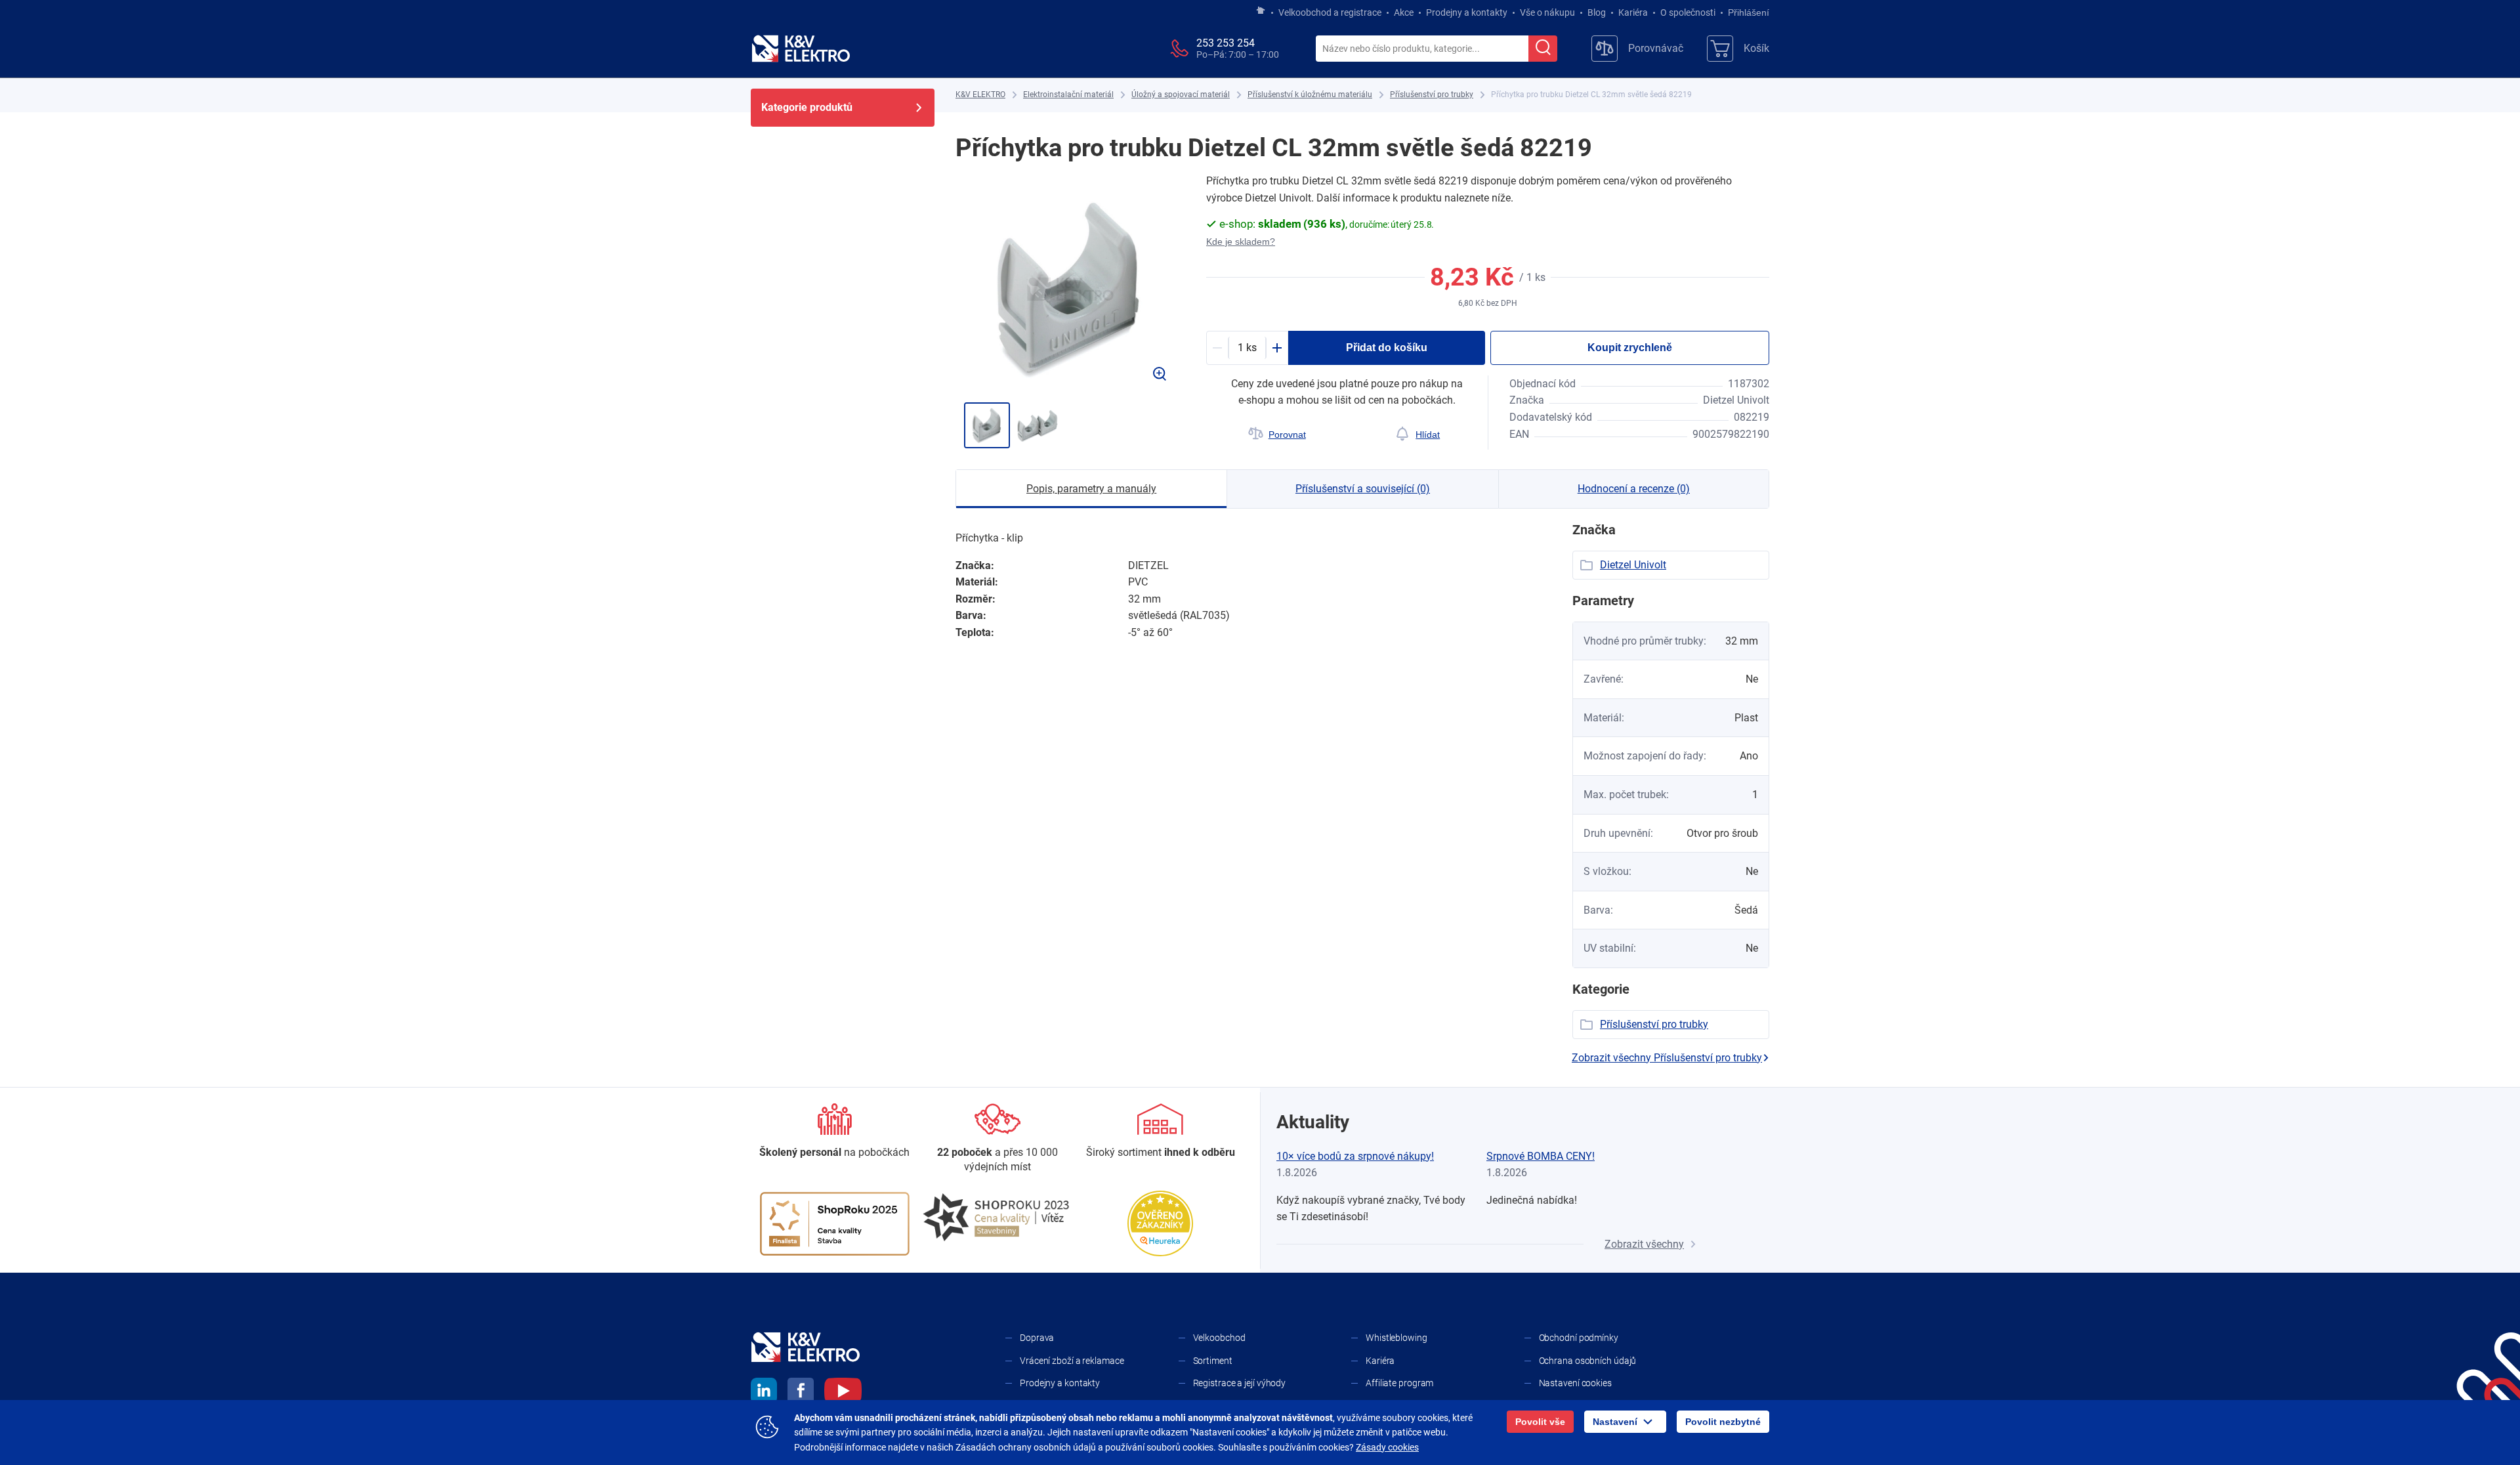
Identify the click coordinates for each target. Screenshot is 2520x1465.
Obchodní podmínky (1579, 1338)
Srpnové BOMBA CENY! (1541, 1156)
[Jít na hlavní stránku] (1261, 11)
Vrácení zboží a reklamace (1072, 1361)
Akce (1404, 12)
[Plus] (1277, 348)
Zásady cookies (1387, 1447)
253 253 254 (1226, 43)
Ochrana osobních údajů (1588, 1361)
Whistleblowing (1396, 1338)
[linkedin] (764, 1393)
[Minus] (1217, 348)
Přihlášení (1749, 12)
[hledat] (1543, 49)
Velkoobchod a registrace (1330, 12)
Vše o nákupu (1547, 12)
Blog (1597, 12)
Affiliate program (1399, 1383)
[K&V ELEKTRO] (801, 49)
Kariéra (1633, 12)
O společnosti (1688, 12)
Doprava (1037, 1338)
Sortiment (1213, 1361)
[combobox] (1422, 49)
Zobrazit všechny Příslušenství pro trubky (1667, 1058)
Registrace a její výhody (1240, 1383)
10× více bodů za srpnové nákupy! (1355, 1156)
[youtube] (843, 1393)
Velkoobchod (1219, 1338)
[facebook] (801, 1393)
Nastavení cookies (1575, 1383)
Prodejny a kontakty (1467, 12)
